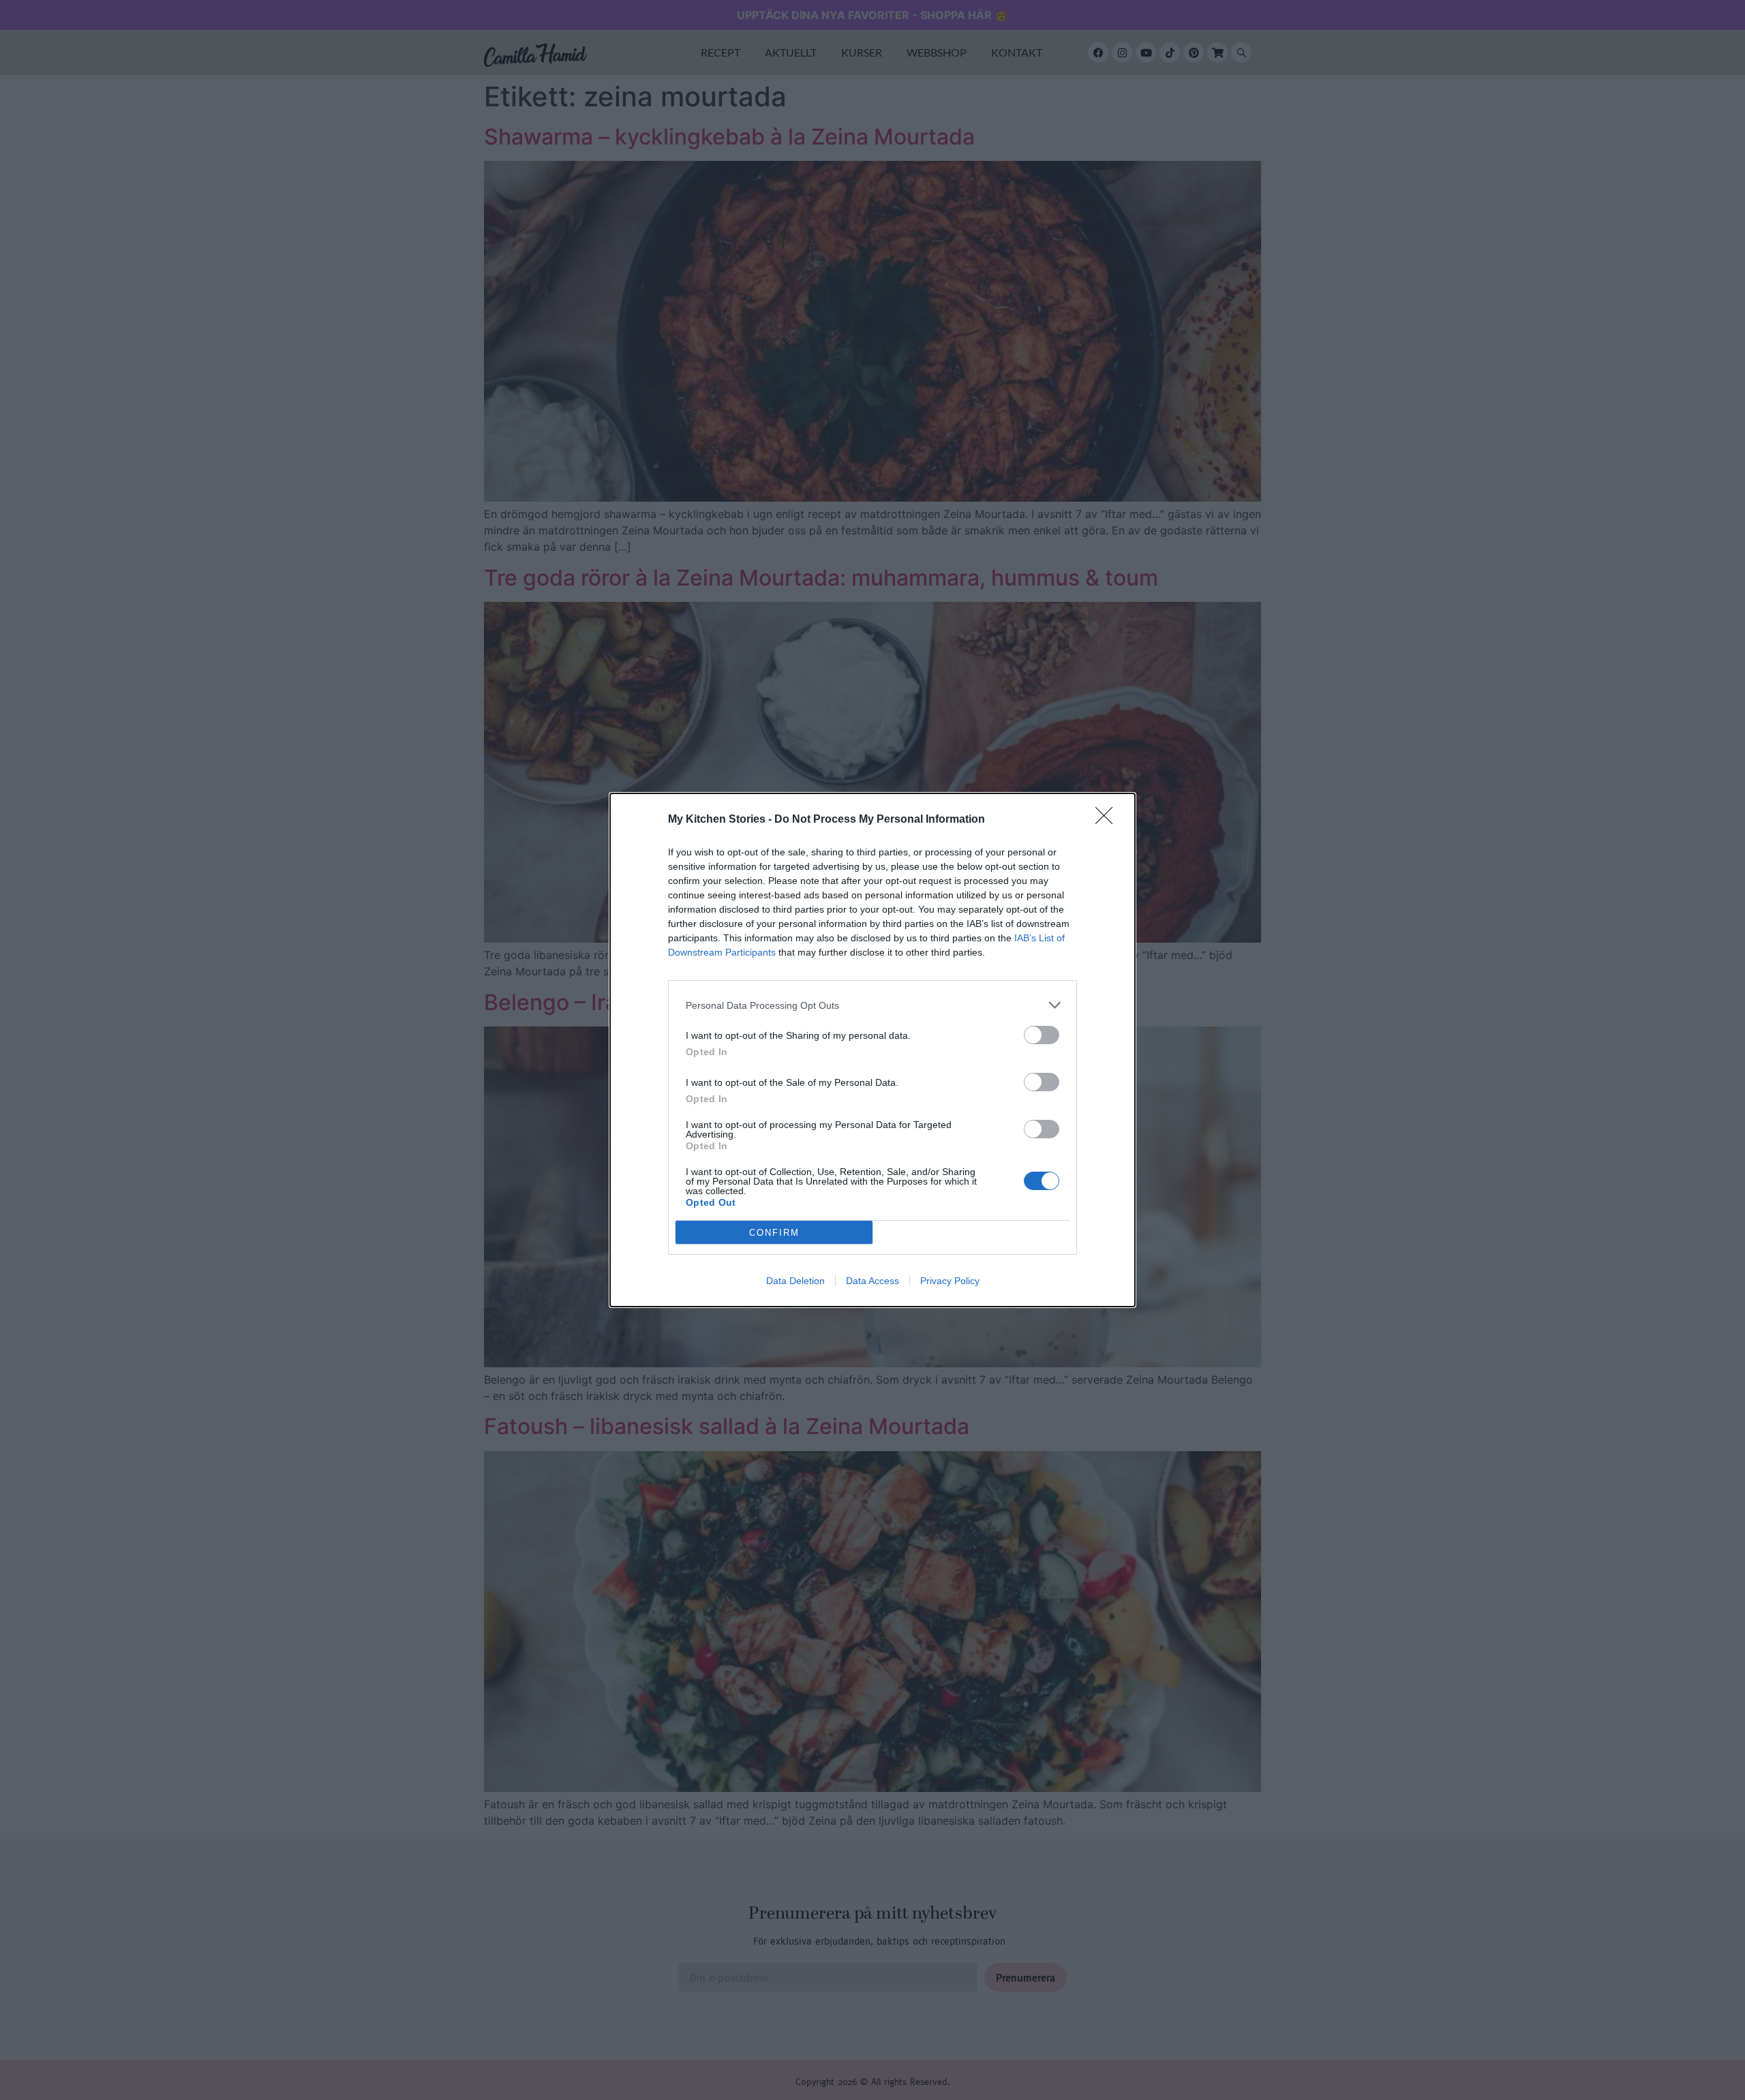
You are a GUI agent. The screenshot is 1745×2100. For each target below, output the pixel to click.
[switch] (1042, 1035)
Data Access (872, 1281)
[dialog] (872, 1050)
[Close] (1108, 820)
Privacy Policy (950, 1281)
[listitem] (872, 1005)
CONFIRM (774, 1233)
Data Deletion (795, 1281)
